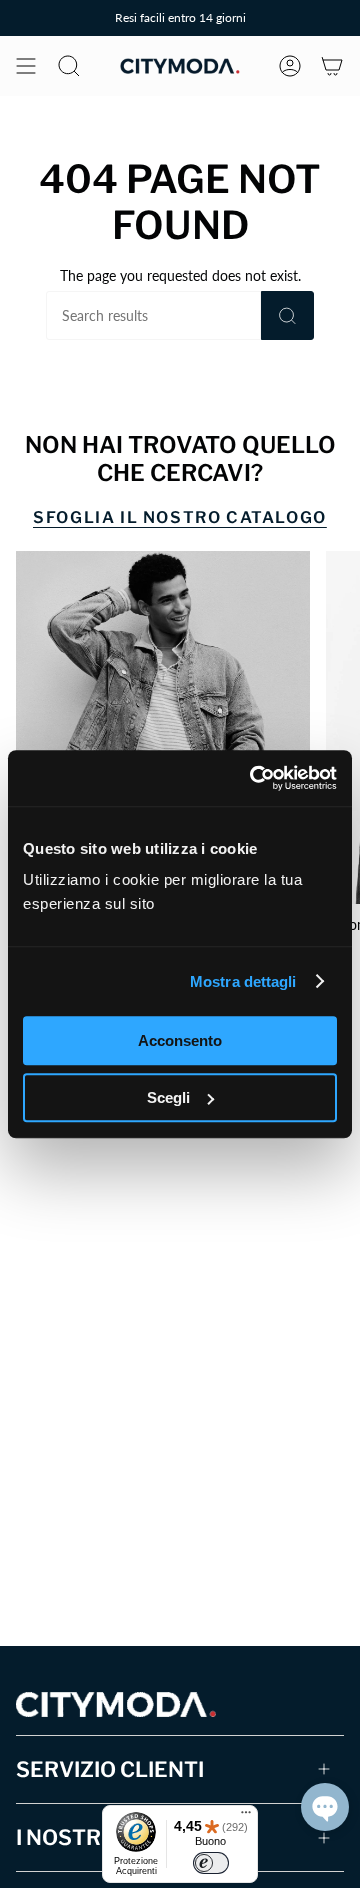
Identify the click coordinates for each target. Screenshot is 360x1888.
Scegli (168, 1097)
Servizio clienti (110, 1769)
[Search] (287, 315)
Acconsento (180, 1040)
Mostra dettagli (243, 981)
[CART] (332, 66)
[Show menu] (26, 66)
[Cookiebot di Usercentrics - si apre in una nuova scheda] (254, 778)
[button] (325, 1807)
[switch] (211, 1863)
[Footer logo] (116, 1704)
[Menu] (246, 1817)
